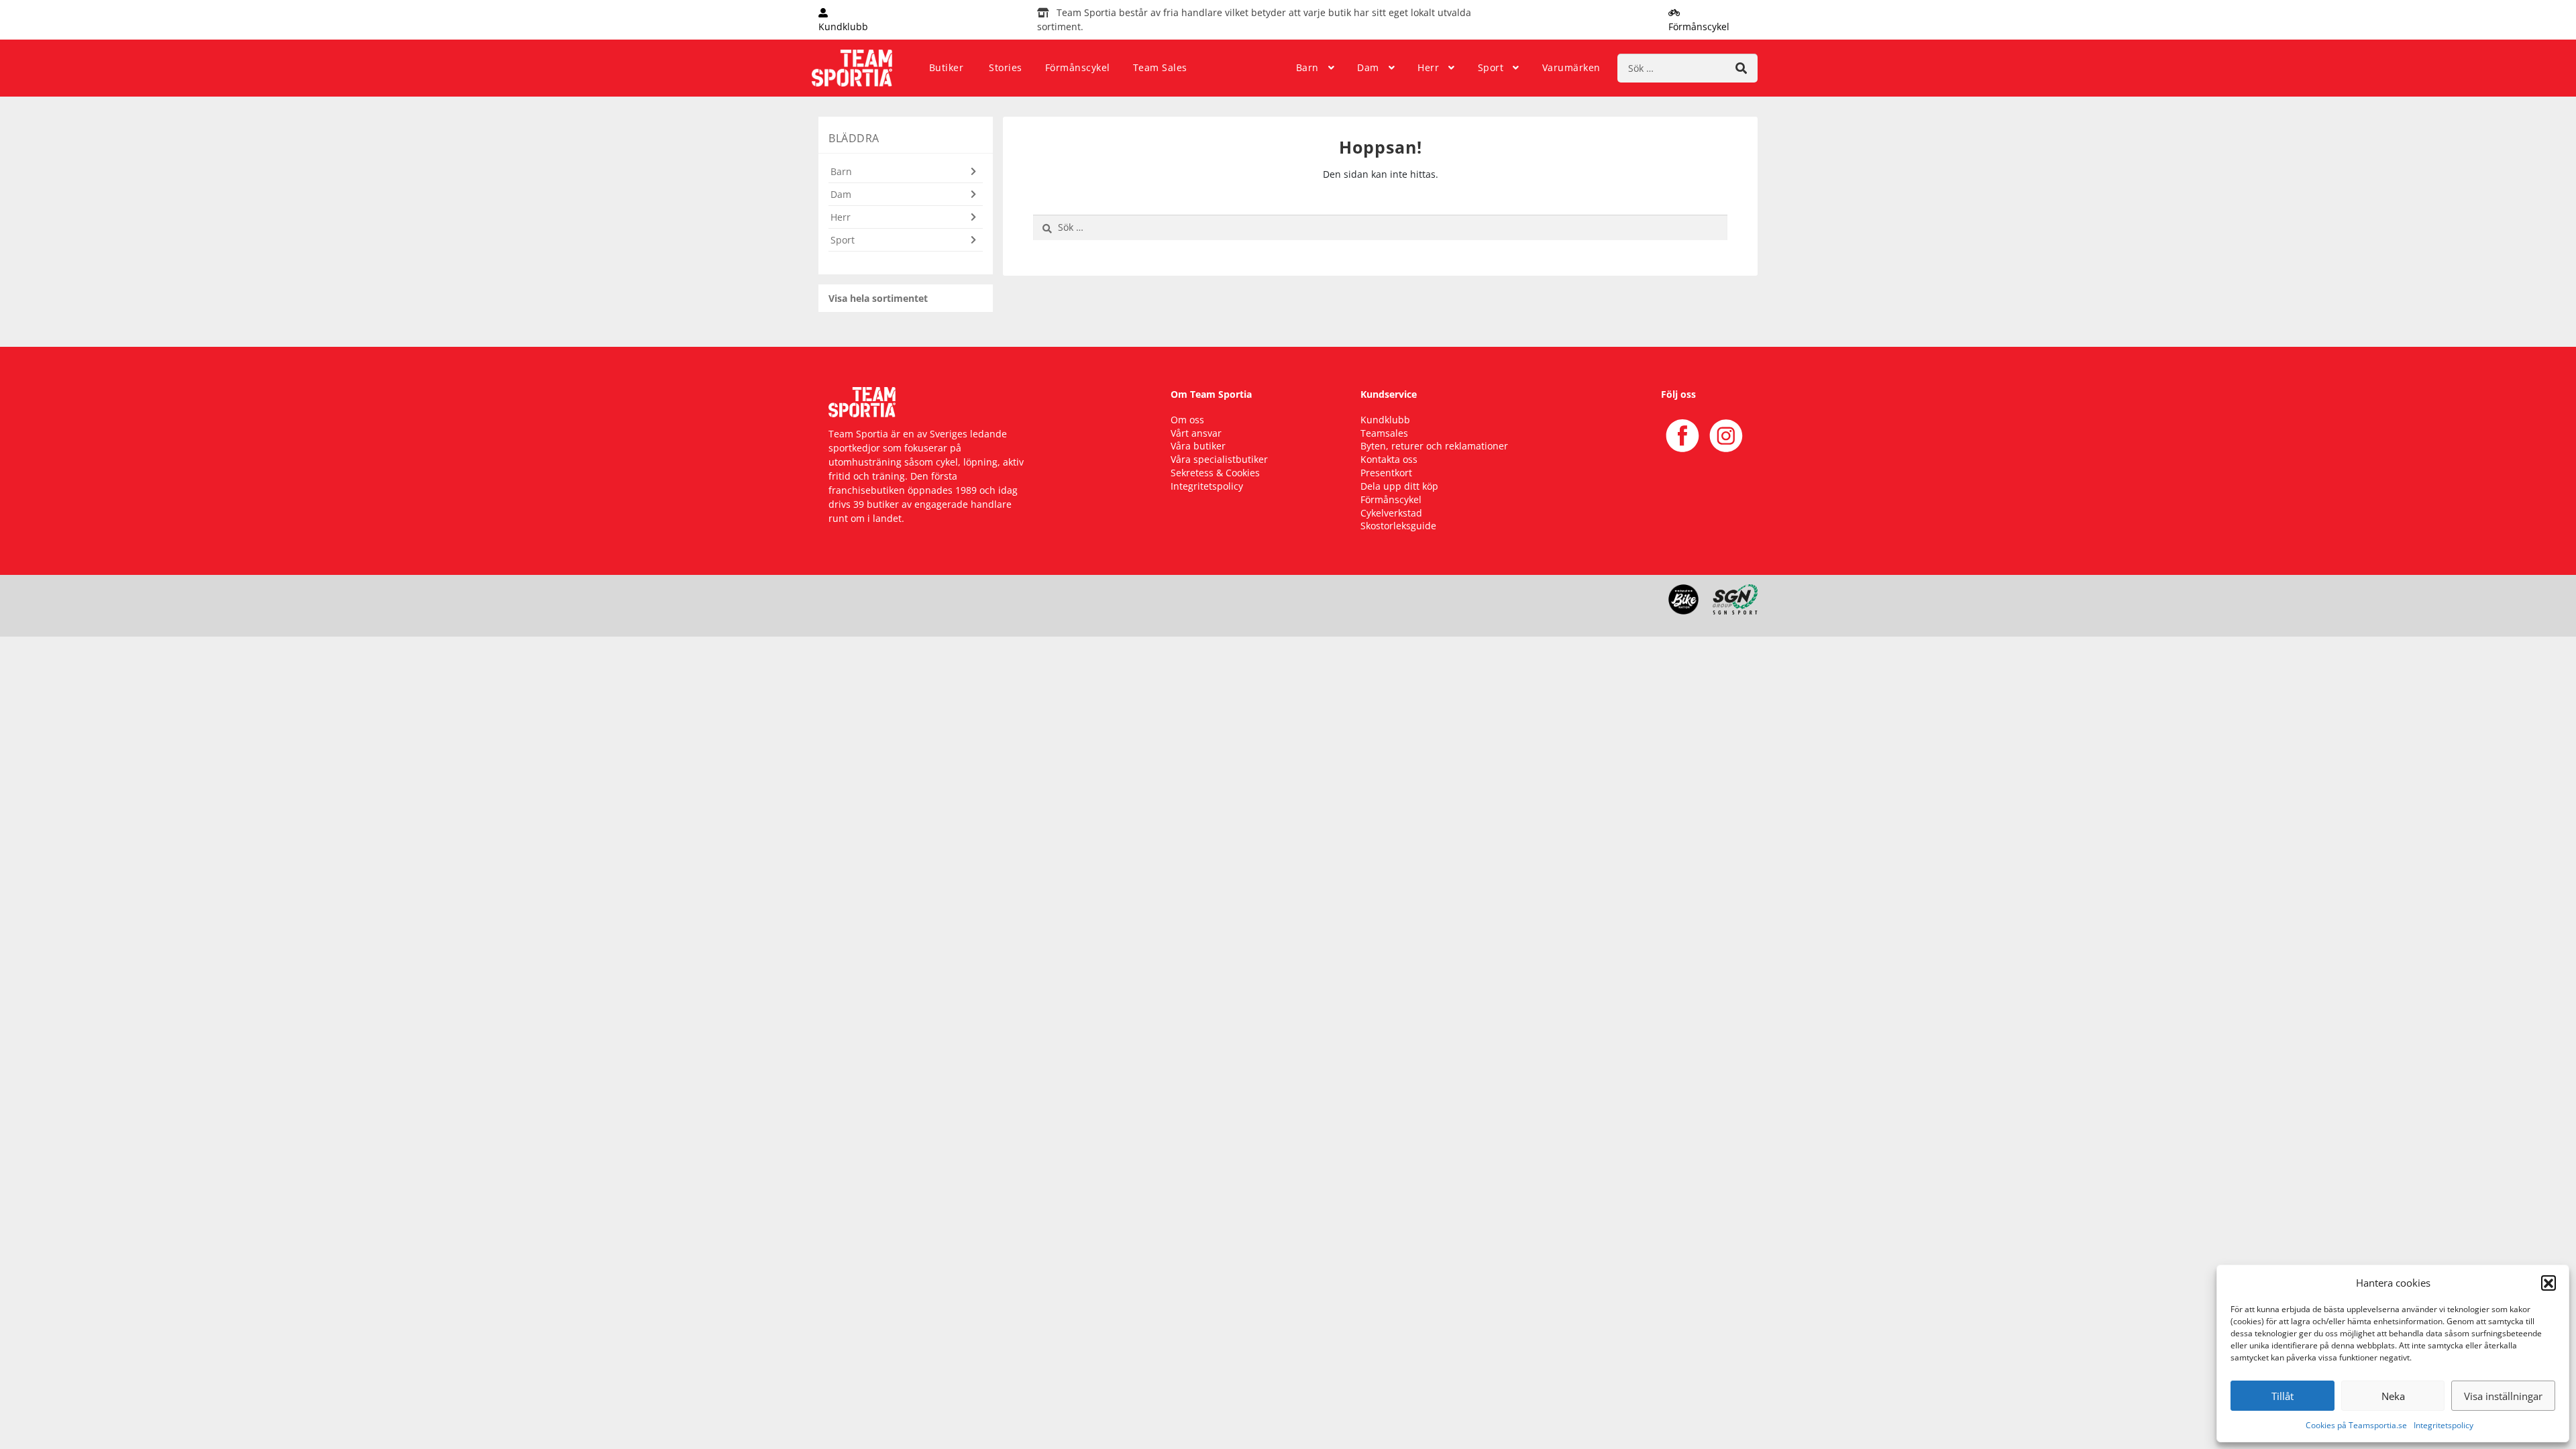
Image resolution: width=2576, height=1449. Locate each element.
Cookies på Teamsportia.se (2356, 1425)
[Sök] (1741, 68)
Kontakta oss (1389, 459)
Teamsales (1384, 433)
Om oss (1187, 420)
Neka (2393, 1396)
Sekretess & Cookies (1215, 473)
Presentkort (1386, 473)
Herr (1428, 67)
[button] (2548, 1283)
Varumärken (1571, 67)
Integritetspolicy (2444, 1425)
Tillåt (2283, 1396)
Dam (1368, 67)
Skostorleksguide (1398, 526)
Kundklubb (1385, 420)
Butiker (947, 67)
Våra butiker (1198, 446)
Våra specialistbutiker (1219, 459)
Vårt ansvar (1196, 433)
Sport (1491, 67)
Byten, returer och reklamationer (1434, 446)
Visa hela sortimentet (878, 298)
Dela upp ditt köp (1399, 486)
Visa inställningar (2503, 1396)
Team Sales (1160, 67)
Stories (1006, 67)
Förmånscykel (1078, 67)
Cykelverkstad (1391, 513)
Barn (1307, 67)
